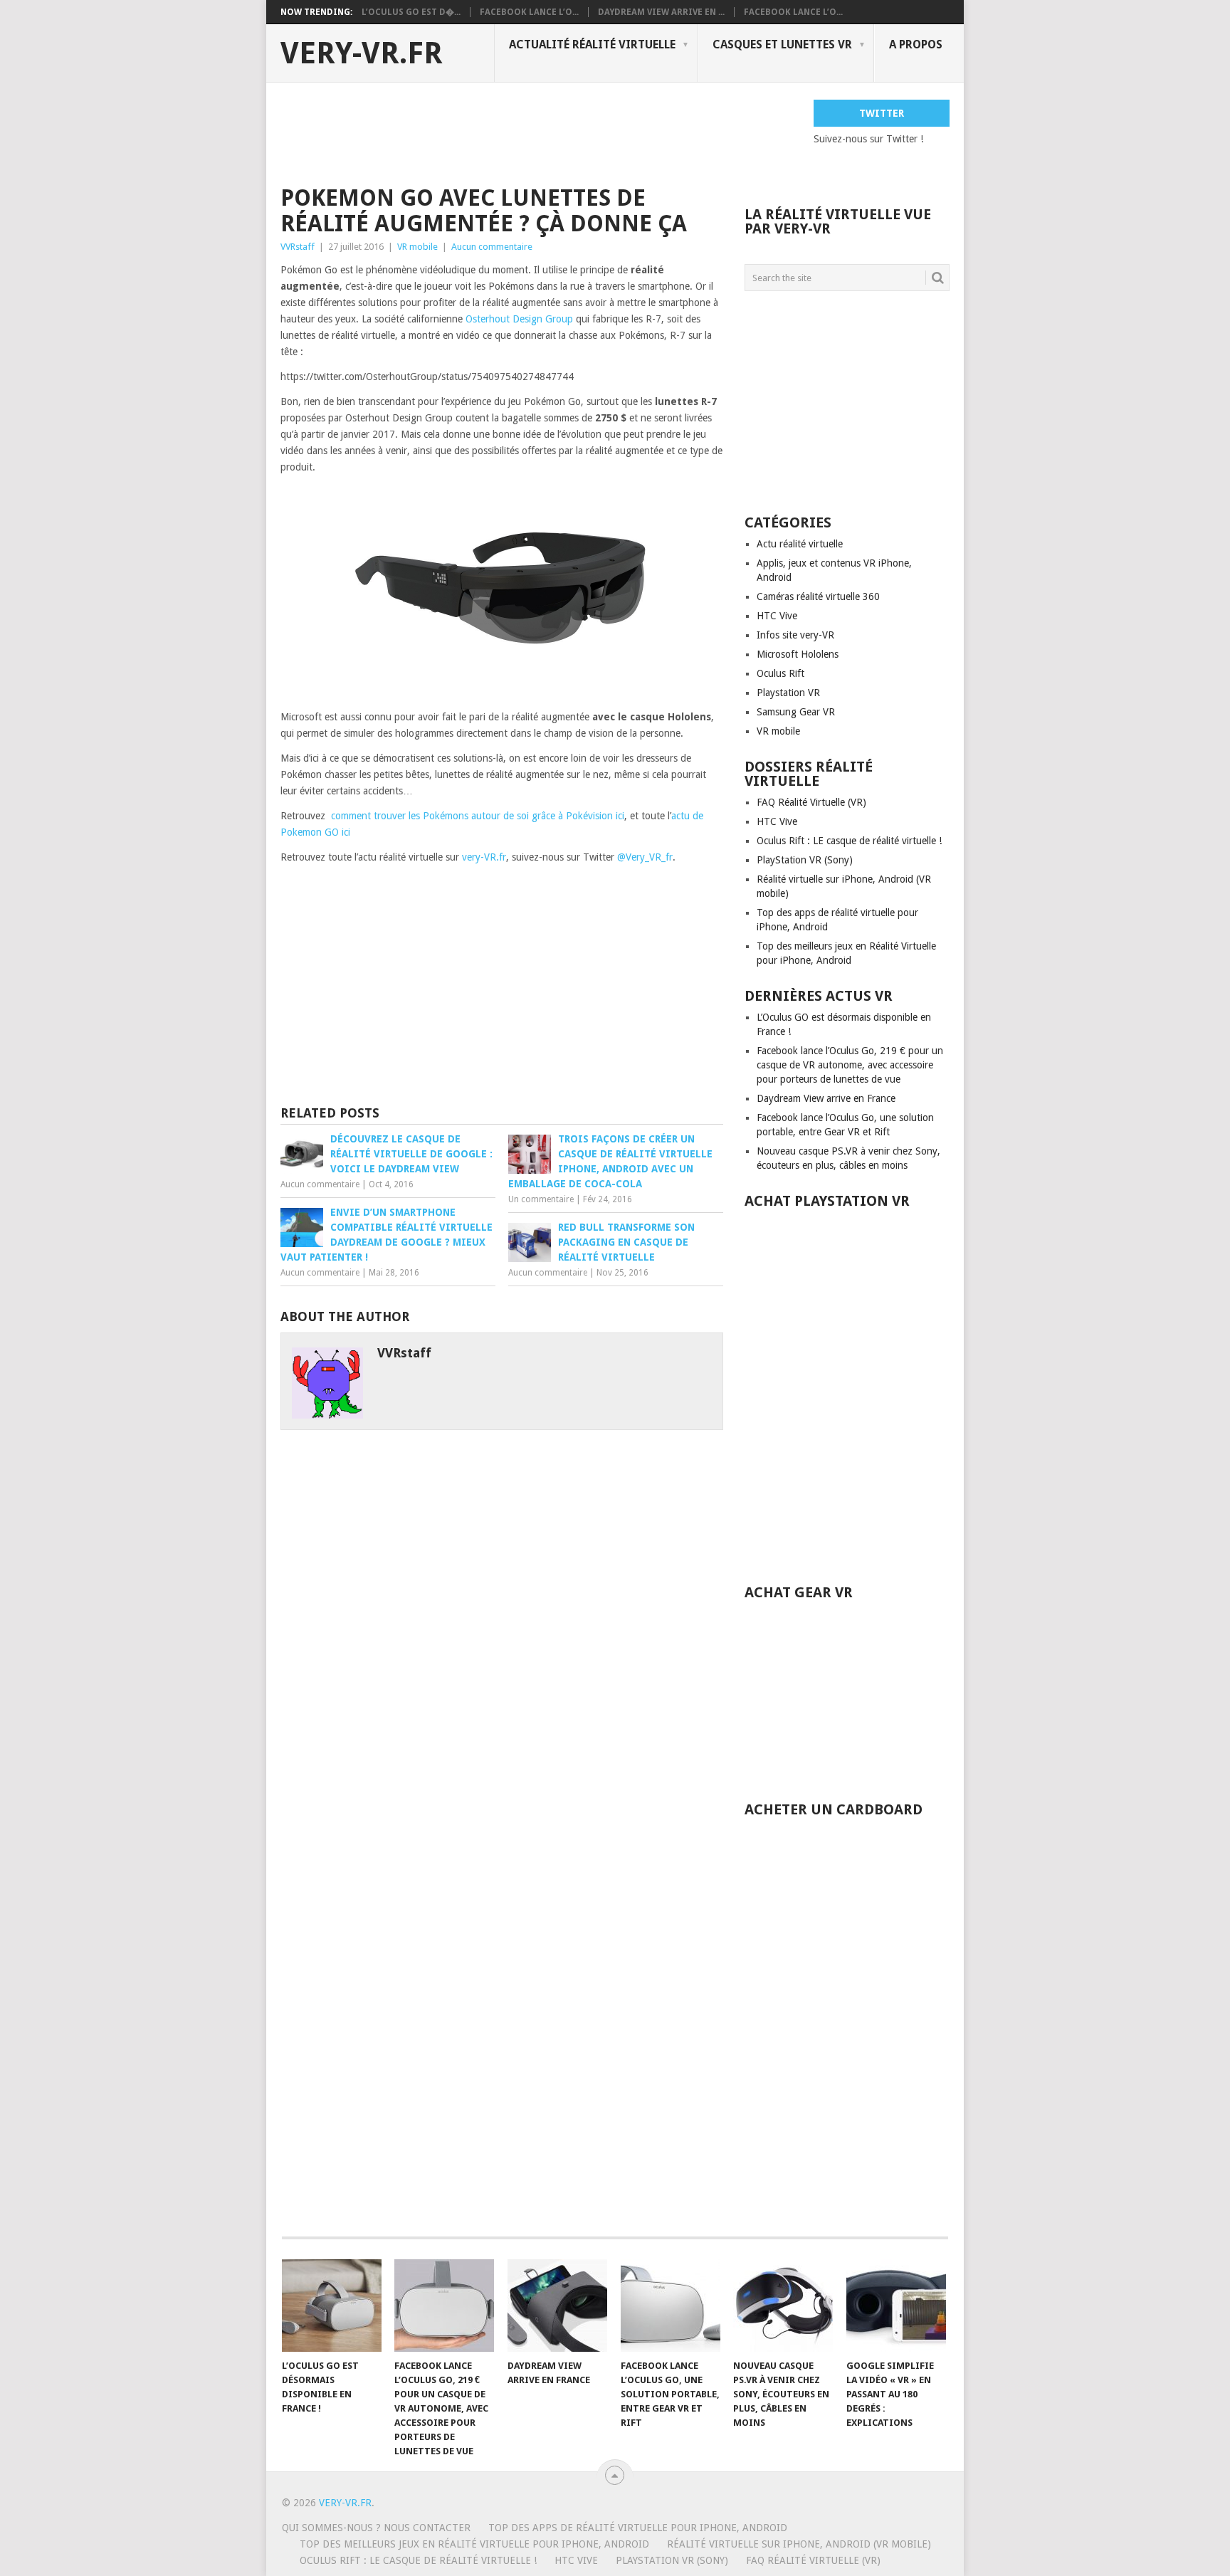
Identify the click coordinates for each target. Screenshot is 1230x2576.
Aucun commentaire (492, 247)
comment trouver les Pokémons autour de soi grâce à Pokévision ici (478, 816)
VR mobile (417, 247)
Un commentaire (541, 1199)
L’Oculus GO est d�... (411, 12)
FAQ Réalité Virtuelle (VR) (811, 802)
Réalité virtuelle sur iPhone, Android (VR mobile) (799, 2544)
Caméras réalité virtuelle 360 (818, 596)
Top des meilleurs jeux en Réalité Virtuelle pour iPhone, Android (474, 2544)
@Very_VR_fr (645, 857)
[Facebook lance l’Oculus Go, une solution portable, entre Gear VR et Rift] (671, 2306)
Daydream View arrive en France (826, 1098)
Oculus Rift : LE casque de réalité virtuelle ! (849, 841)
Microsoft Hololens (798, 654)
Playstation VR (788, 693)
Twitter (882, 113)
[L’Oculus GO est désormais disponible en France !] (332, 2306)
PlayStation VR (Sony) (805, 860)
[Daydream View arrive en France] (557, 2306)
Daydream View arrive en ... (661, 12)
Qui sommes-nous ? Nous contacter (376, 2528)
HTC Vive (777, 616)
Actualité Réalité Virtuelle (592, 44)
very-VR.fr (362, 53)
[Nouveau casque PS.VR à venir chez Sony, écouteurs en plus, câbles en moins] (783, 2306)
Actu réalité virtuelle (800, 544)
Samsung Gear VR (796, 712)
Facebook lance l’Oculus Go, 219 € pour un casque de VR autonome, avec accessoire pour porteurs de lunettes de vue (850, 1065)
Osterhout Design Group (519, 319)
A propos (916, 44)
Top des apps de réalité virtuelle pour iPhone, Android (638, 2528)
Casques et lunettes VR (782, 44)
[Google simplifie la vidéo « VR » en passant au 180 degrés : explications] (896, 2306)
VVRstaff (298, 247)
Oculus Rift (780, 673)
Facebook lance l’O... (529, 12)
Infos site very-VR (795, 635)
